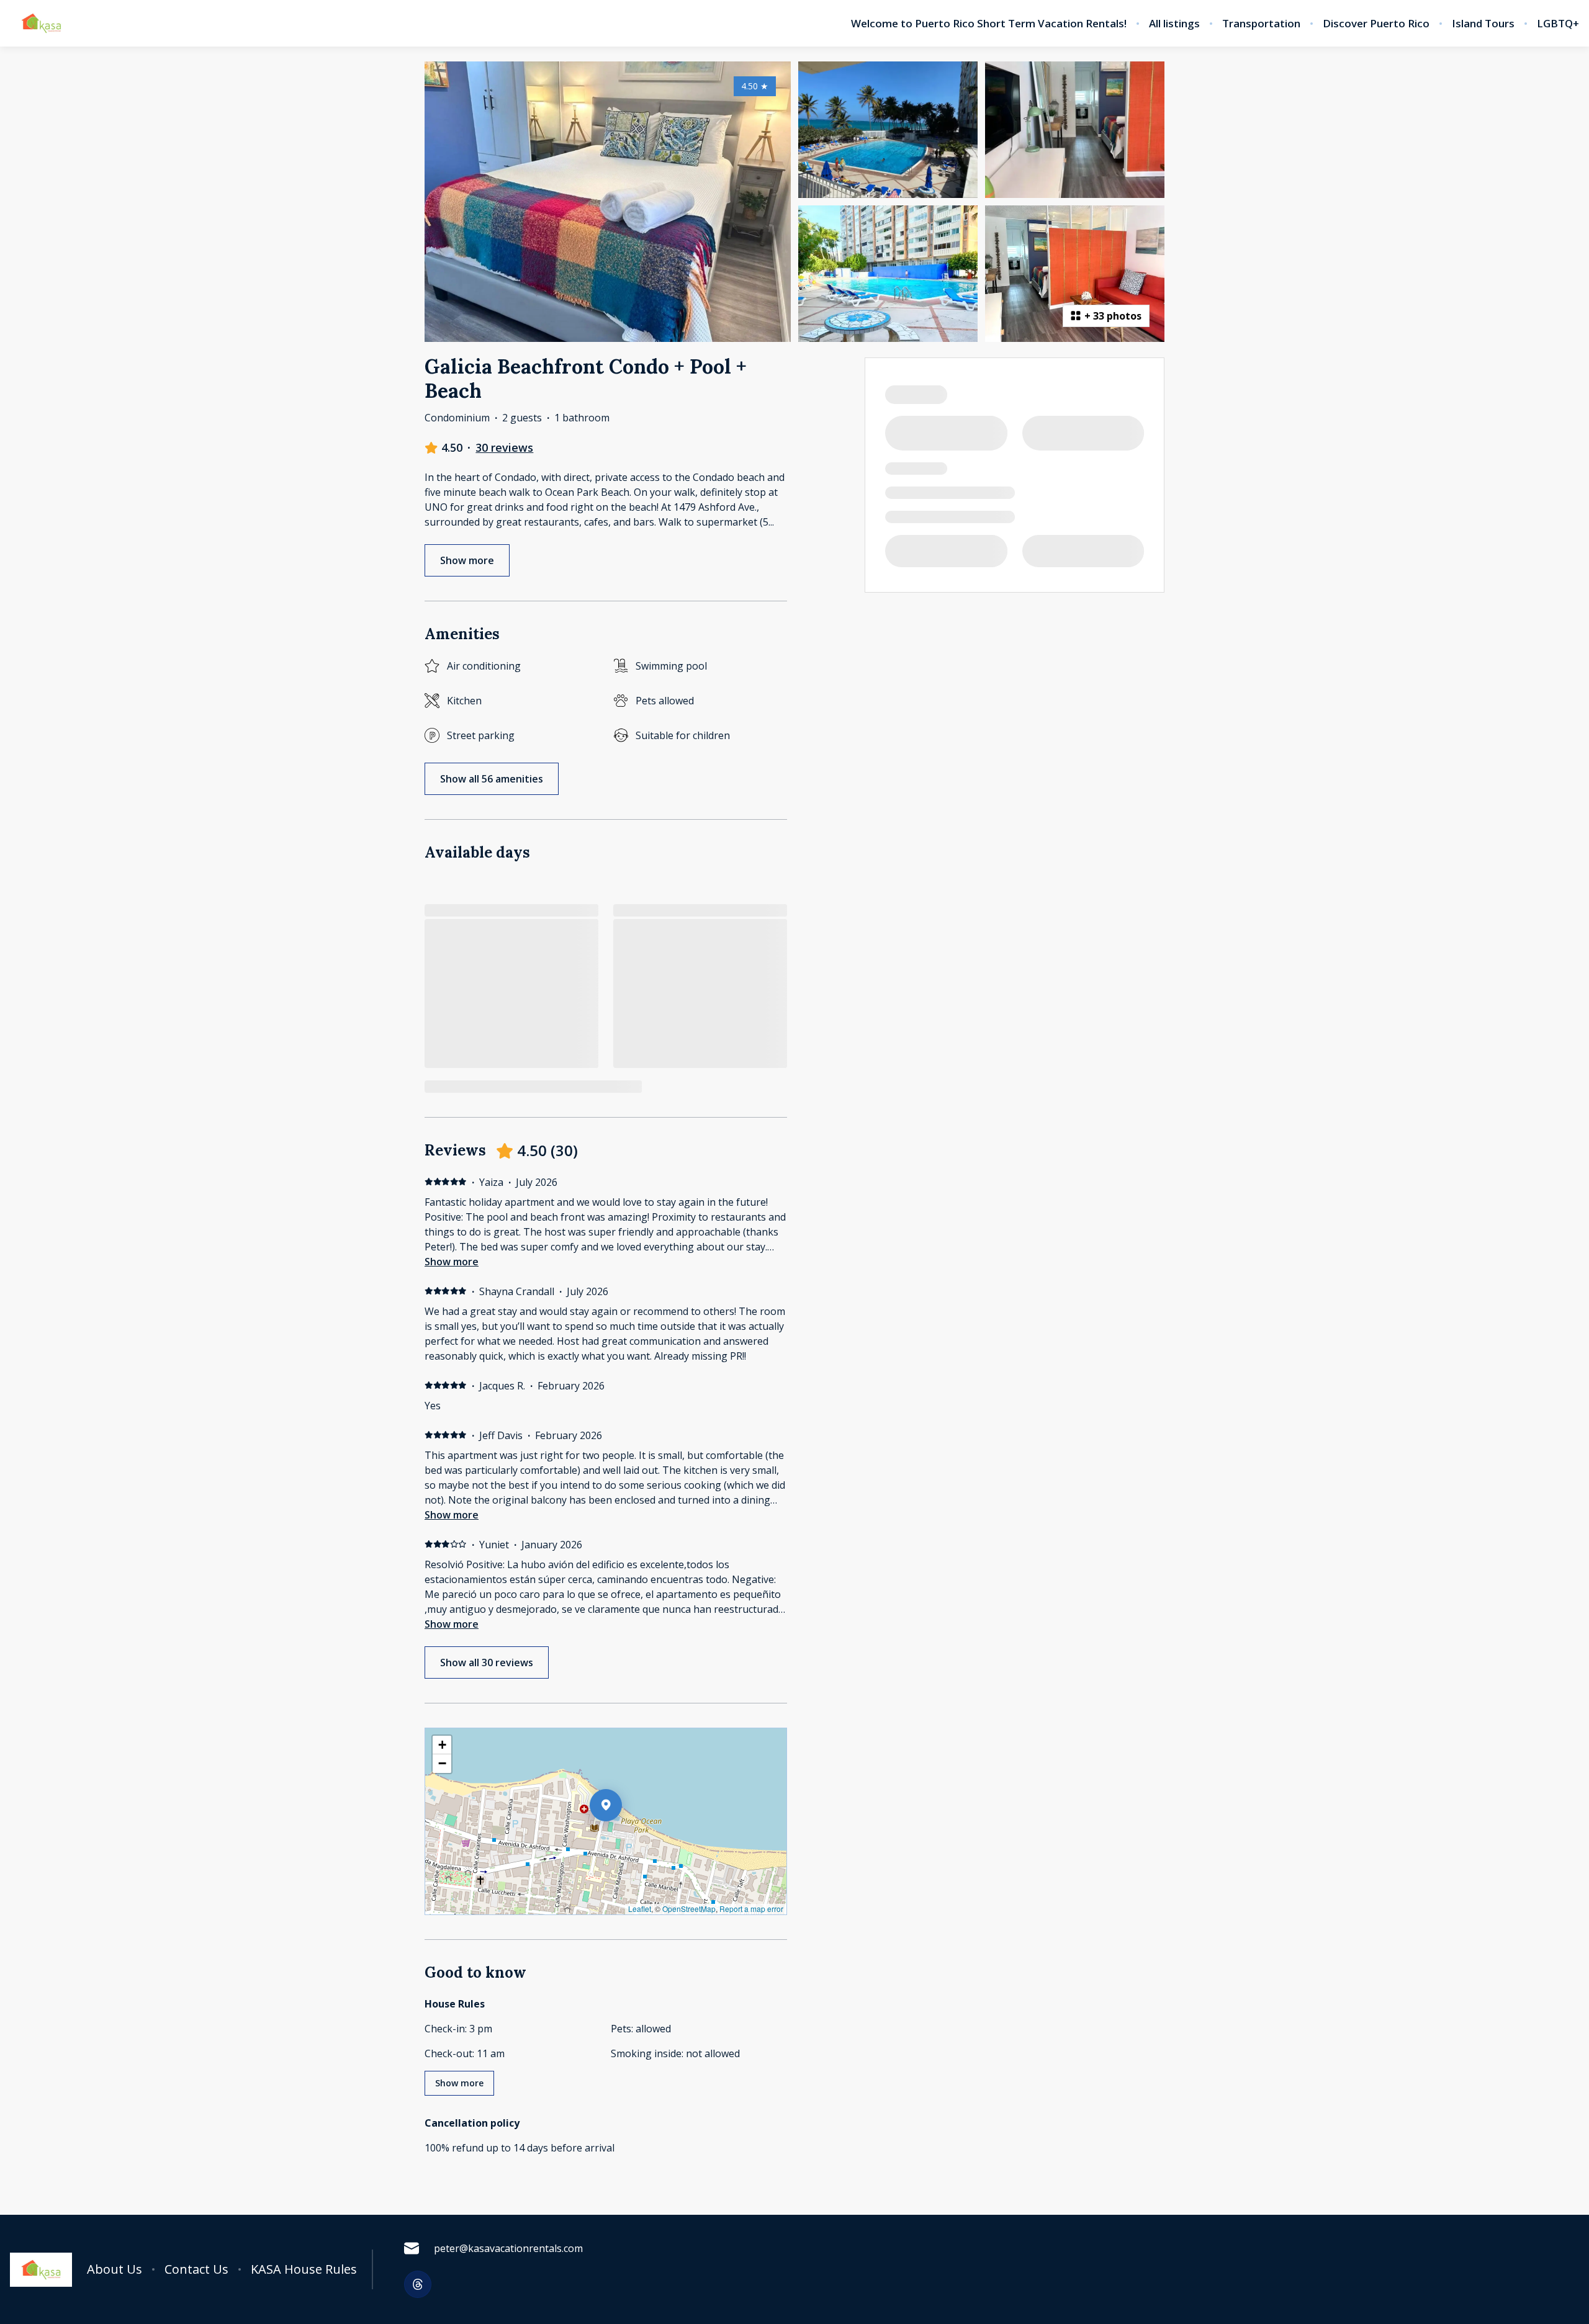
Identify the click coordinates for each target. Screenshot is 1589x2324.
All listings (1174, 24)
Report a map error (751, 1909)
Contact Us (196, 2269)
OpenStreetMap (689, 1909)
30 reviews (504, 447)
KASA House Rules (304, 2269)
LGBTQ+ (1558, 24)
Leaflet (640, 1909)
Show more (452, 1262)
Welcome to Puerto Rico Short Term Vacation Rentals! (989, 24)
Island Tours (1483, 24)
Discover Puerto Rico (1376, 24)
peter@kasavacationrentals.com (508, 2248)
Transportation (1261, 24)
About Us (115, 2269)
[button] (622, 1837)
